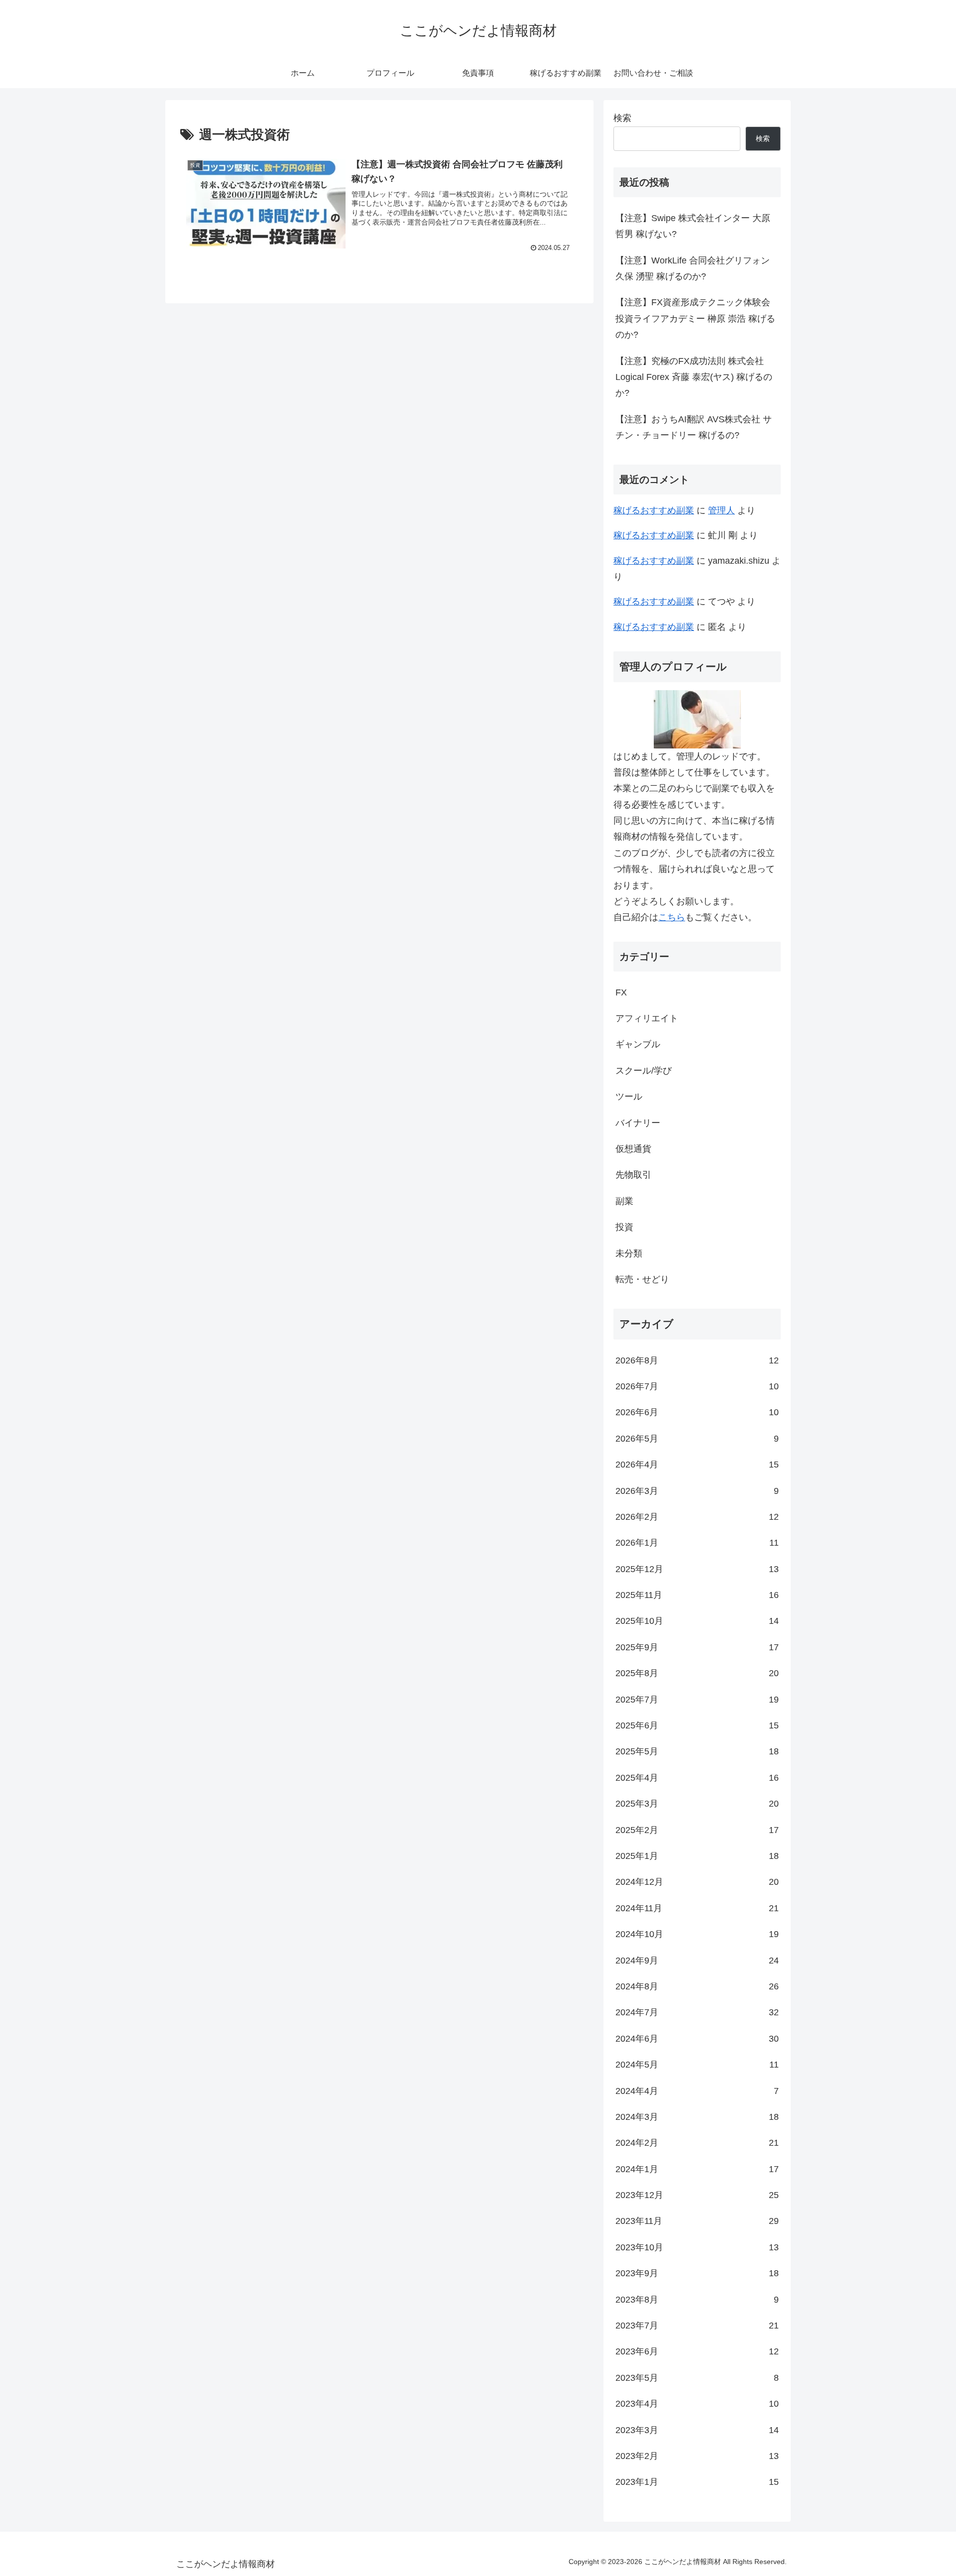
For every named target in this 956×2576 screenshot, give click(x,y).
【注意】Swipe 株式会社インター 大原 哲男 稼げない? (693, 226)
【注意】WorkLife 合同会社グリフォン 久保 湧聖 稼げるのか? (693, 268)
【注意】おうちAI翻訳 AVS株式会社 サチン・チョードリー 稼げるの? (694, 427)
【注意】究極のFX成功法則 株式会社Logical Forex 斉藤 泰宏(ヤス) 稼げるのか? (694, 377)
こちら (672, 917)
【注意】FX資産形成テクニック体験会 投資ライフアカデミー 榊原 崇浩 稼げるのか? (695, 318)
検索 (622, 118)
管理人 (721, 510)
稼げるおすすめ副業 (654, 510)
